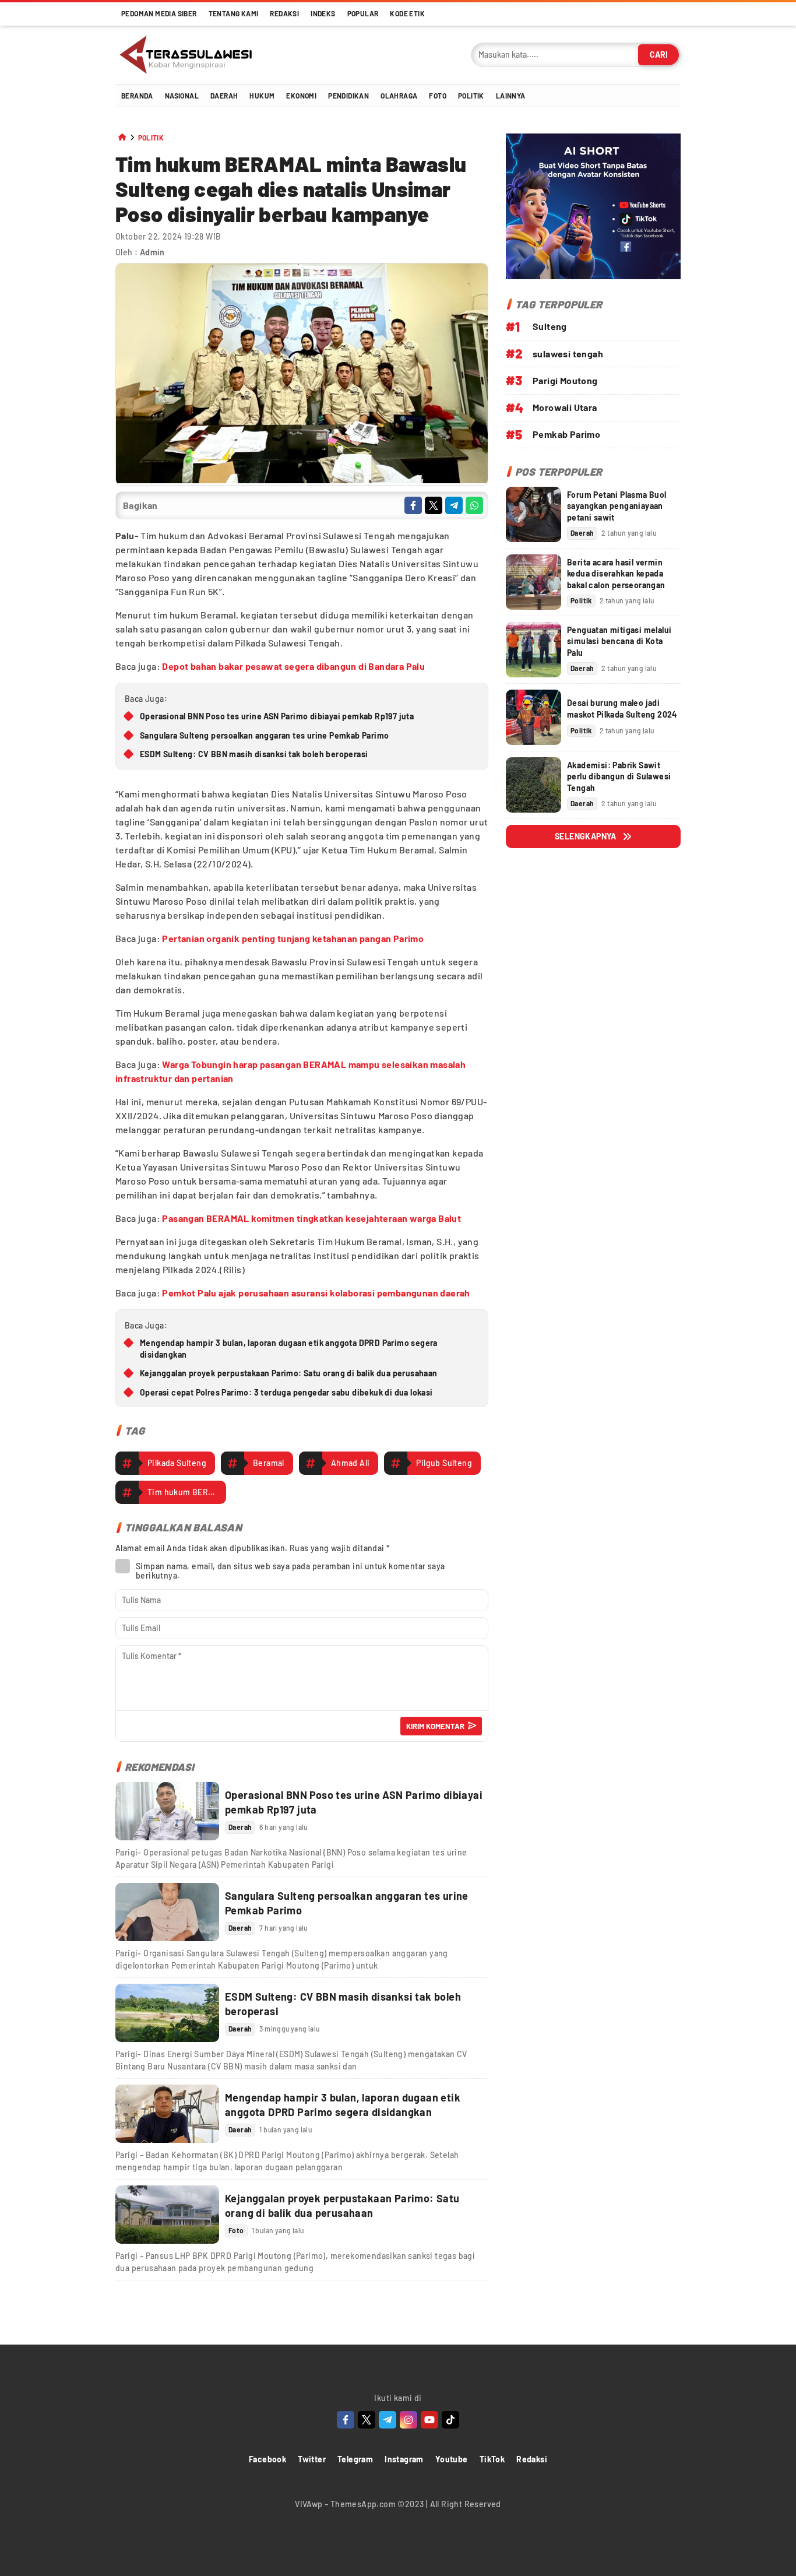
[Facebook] (346, 2420)
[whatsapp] (474, 505)
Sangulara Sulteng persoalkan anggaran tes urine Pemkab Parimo (264, 735)
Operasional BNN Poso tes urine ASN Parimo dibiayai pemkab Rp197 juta (277, 716)
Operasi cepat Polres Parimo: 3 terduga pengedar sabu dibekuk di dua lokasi (286, 1392)
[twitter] (434, 505)
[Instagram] (408, 2420)
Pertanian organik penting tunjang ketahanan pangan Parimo (293, 938)
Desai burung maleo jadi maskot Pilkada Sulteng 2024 (622, 709)
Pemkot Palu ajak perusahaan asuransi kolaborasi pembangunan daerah (316, 1293)
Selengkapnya (586, 836)
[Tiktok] (450, 2420)
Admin (152, 252)
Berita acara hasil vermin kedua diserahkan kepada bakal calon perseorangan (616, 574)
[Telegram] (388, 2420)
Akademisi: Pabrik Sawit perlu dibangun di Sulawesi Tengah (619, 776)
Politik (151, 138)
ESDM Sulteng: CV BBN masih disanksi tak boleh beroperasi (254, 754)
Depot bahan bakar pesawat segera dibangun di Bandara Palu (293, 666)
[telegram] (454, 505)
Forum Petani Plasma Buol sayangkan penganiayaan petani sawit (617, 506)
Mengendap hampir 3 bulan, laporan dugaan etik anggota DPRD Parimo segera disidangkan (289, 1349)
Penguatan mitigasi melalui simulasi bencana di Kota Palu (619, 641)
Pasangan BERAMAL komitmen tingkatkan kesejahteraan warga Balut (311, 1218)
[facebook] (413, 505)
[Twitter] (367, 2420)
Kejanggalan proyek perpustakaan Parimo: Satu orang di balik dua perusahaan (289, 1373)
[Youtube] (429, 2420)
